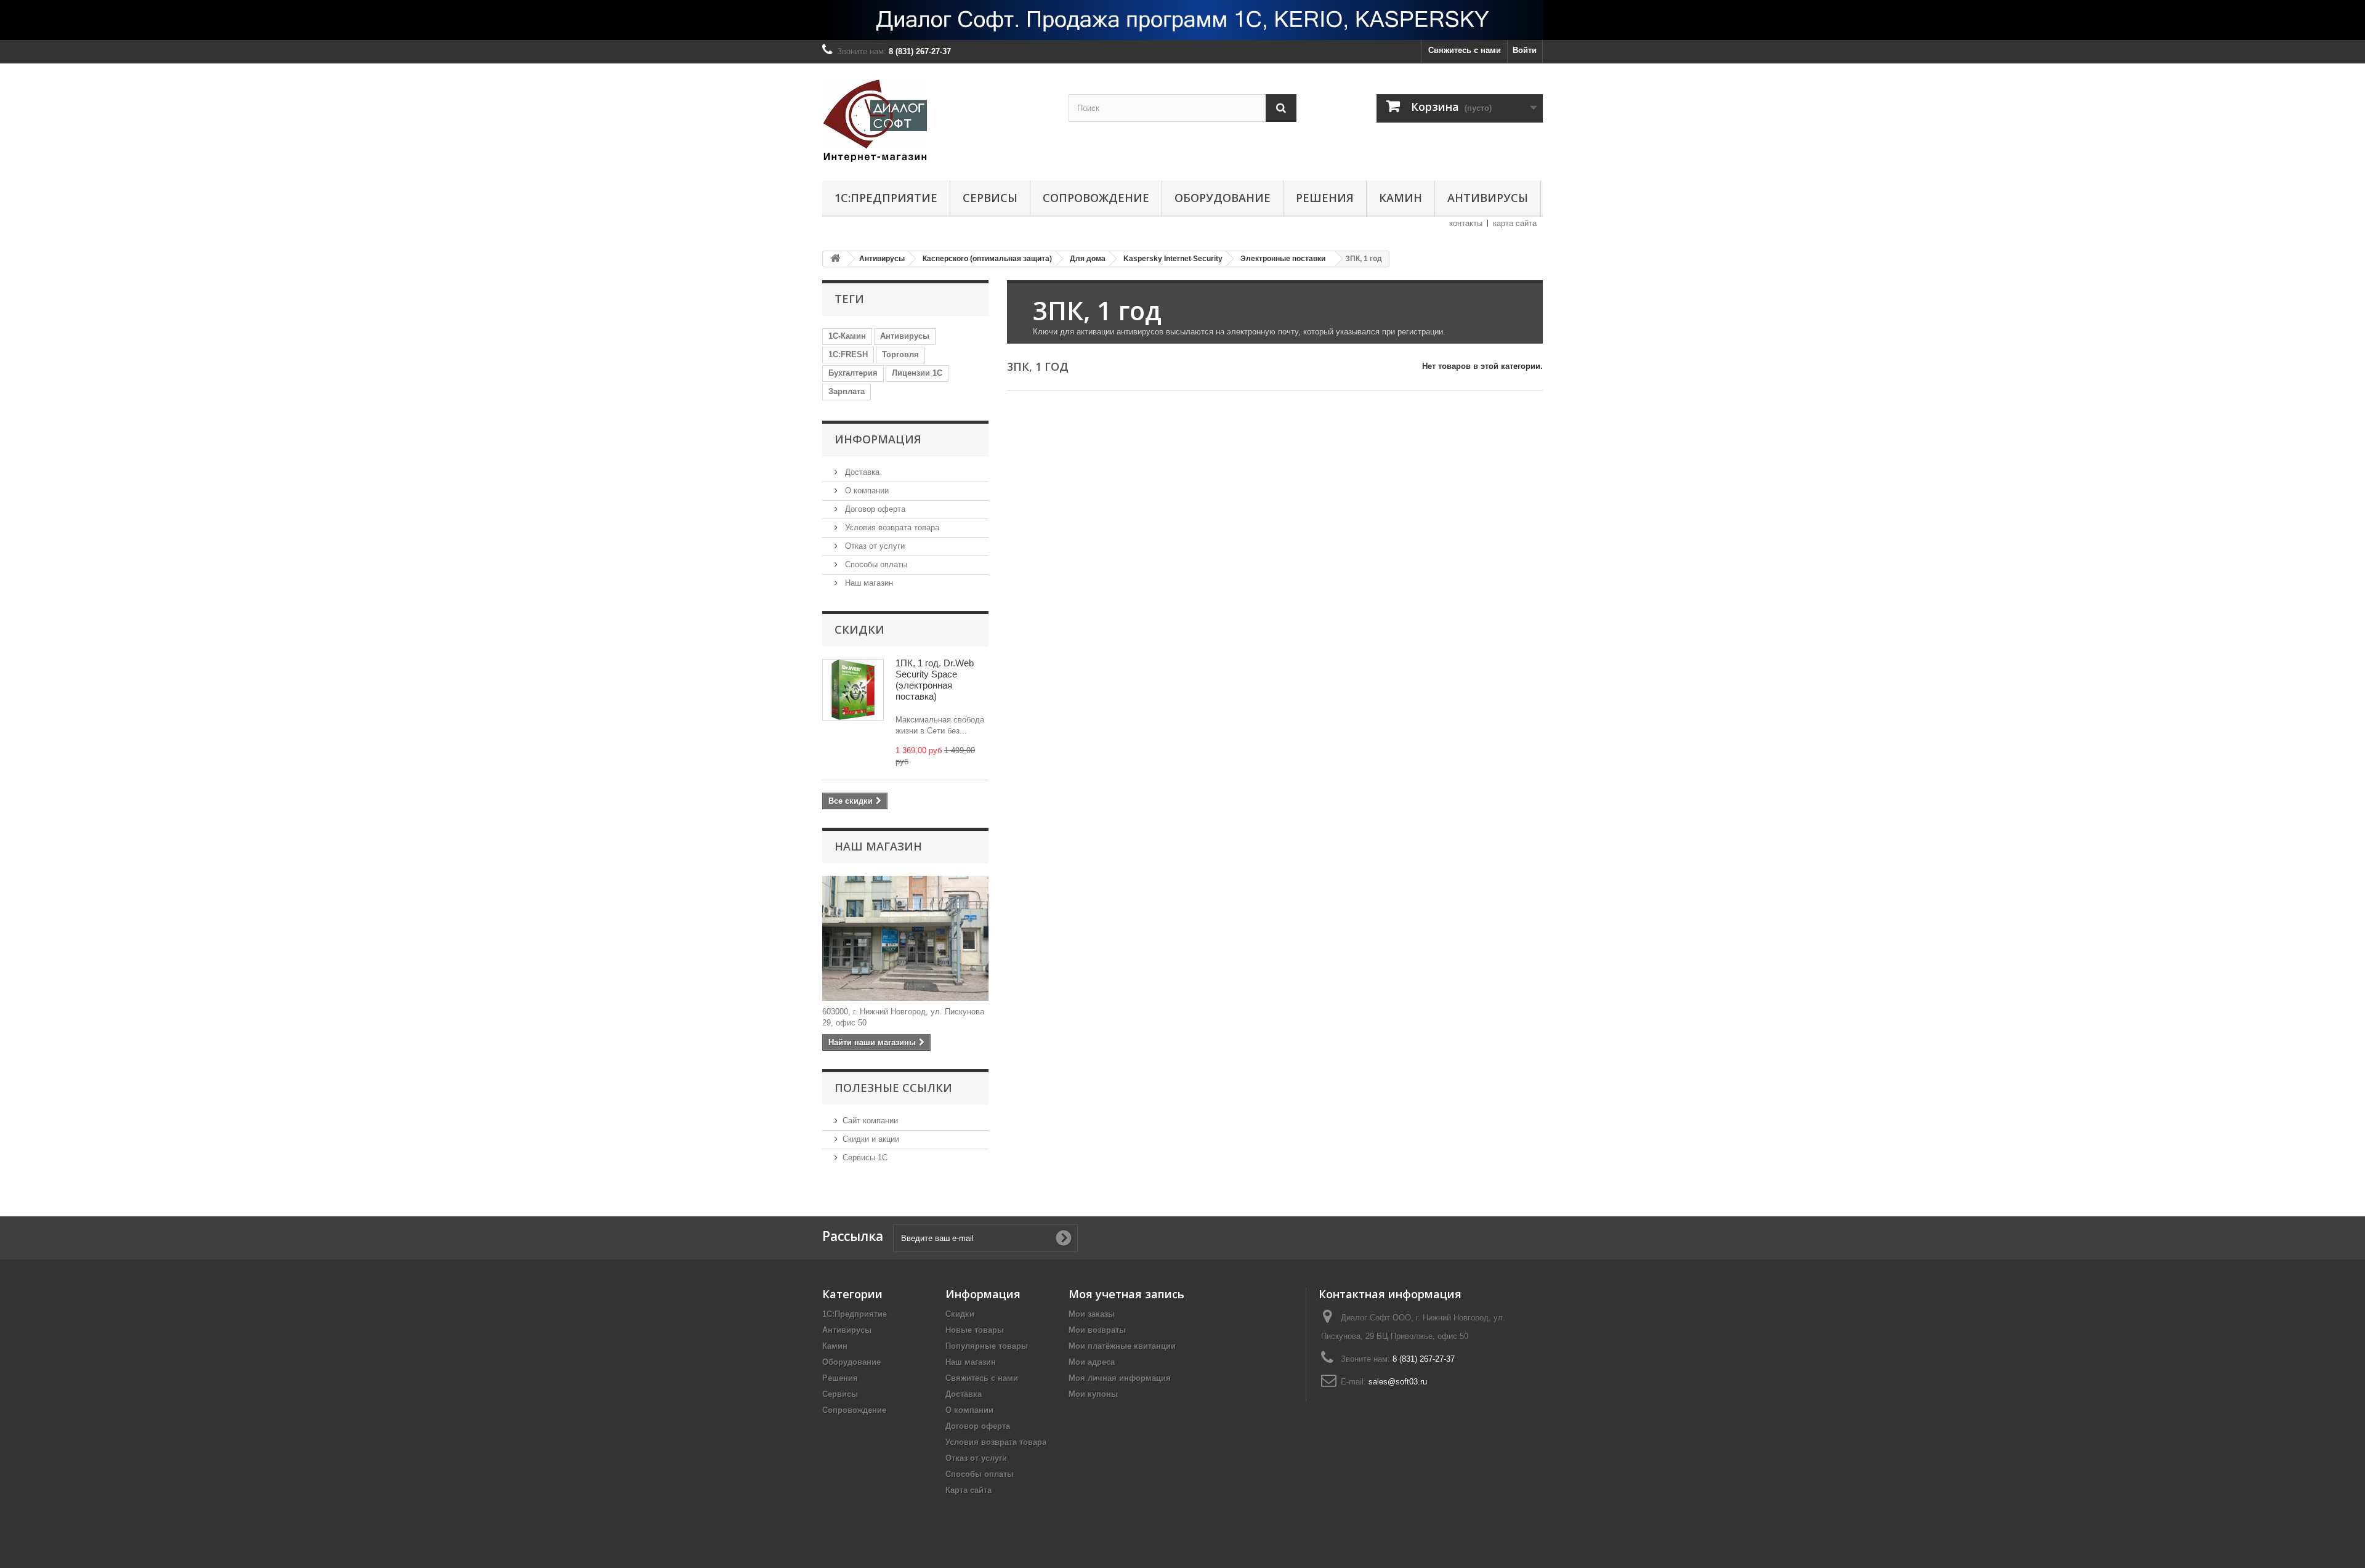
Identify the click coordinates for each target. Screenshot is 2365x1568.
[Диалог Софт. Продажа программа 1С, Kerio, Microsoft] (1182, 20)
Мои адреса (1092, 1362)
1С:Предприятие (886, 198)
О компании (866, 491)
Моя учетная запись (1126, 1294)
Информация (878, 439)
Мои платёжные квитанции (1122, 1346)
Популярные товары (987, 1346)
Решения (1325, 198)
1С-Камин (847, 336)
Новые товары (975, 1330)
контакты (1466, 223)
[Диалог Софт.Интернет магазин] (936, 119)
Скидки (859, 629)
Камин (1401, 198)
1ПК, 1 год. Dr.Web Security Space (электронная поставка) (935, 680)
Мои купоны (1093, 1394)
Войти (1525, 50)
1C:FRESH (848, 354)
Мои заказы (1092, 1314)
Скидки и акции (871, 1139)
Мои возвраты (1097, 1330)
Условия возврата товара (891, 527)
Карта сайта (968, 1490)
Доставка (861, 472)
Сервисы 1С (865, 1158)
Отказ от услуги (874, 546)
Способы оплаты (875, 564)
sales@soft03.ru (1398, 1382)
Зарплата (847, 391)
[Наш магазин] (905, 938)
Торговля (900, 354)
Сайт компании (870, 1121)
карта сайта (1515, 223)
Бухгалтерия (853, 373)
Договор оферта (874, 509)
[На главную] (835, 259)
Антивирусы (1488, 198)
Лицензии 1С (917, 373)
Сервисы (990, 198)
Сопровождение (1096, 198)
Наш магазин (868, 583)
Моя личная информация (1120, 1378)
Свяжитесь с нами (1465, 50)
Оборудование (1223, 198)
